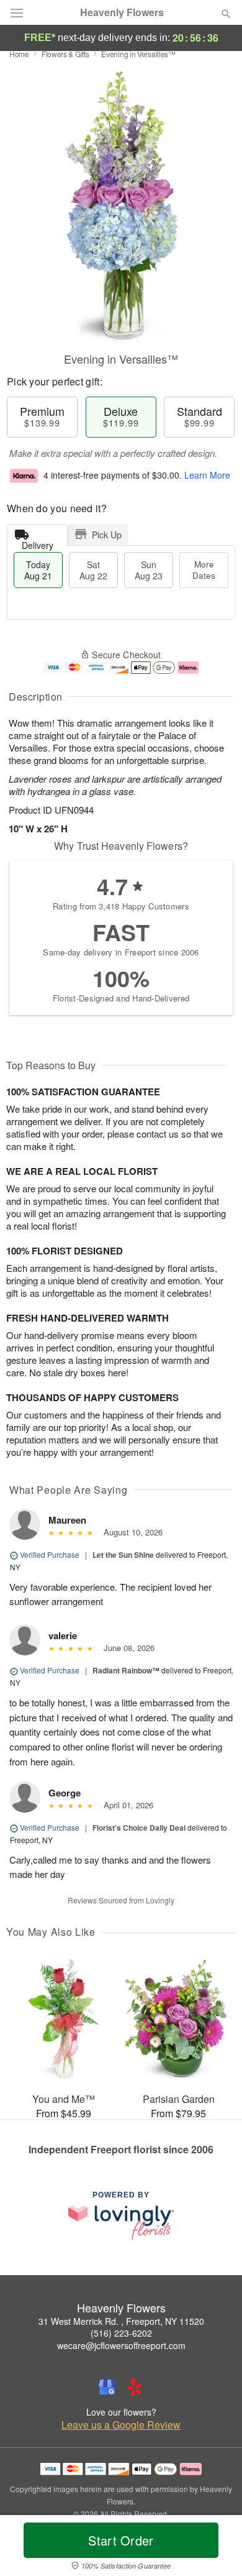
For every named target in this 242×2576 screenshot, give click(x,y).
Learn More (207, 475)
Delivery (38, 542)
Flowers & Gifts (65, 54)
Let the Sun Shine (123, 1555)
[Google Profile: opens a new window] (107, 2387)
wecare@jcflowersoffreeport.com (121, 2345)
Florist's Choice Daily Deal (139, 1828)
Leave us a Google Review (121, 2425)
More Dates (204, 570)
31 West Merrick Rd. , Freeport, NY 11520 (121, 2321)
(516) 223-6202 (121, 2333)
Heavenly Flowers (122, 12)
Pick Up (107, 535)
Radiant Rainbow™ (126, 1670)
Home (19, 54)
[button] (216, 2548)
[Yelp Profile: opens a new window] (135, 2387)
